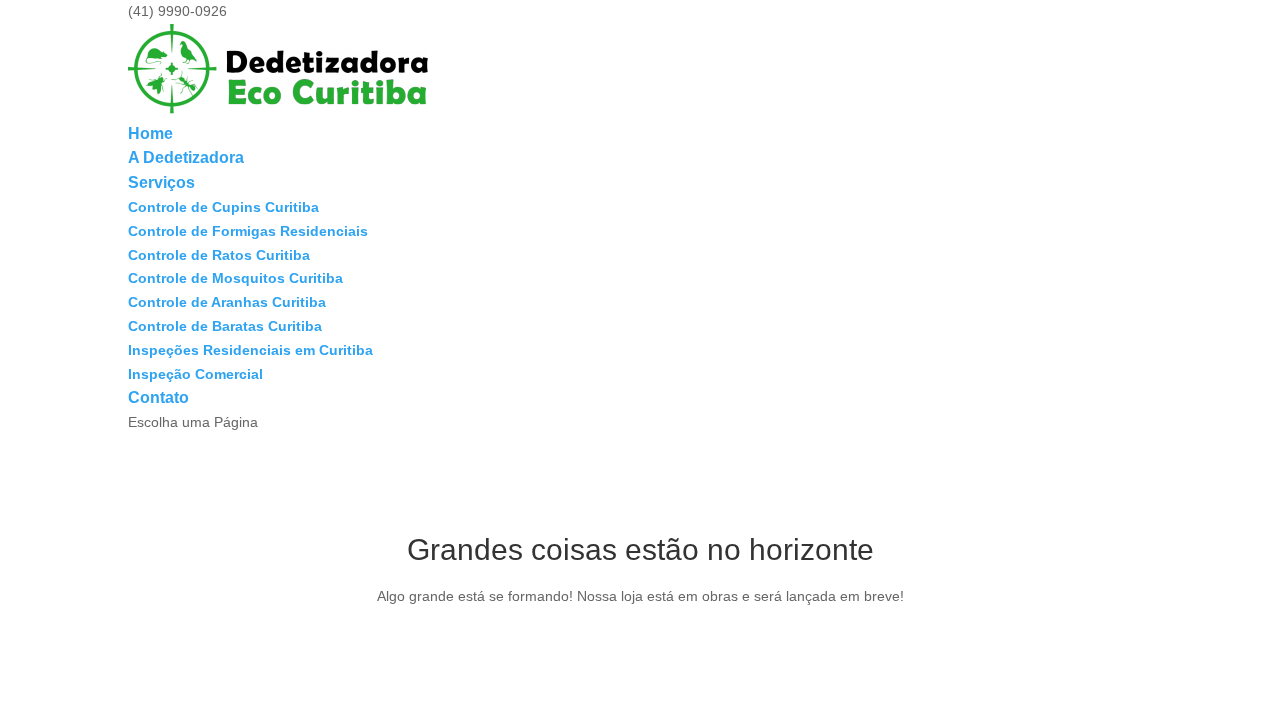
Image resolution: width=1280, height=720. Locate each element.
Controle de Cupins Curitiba (223, 207)
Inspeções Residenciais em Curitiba (250, 350)
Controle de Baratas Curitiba (225, 326)
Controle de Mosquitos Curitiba (235, 278)
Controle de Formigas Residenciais (248, 231)
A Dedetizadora (186, 157)
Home (150, 133)
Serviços (161, 182)
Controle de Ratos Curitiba (219, 255)
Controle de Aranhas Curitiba (227, 302)
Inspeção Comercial (195, 374)
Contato (158, 397)
